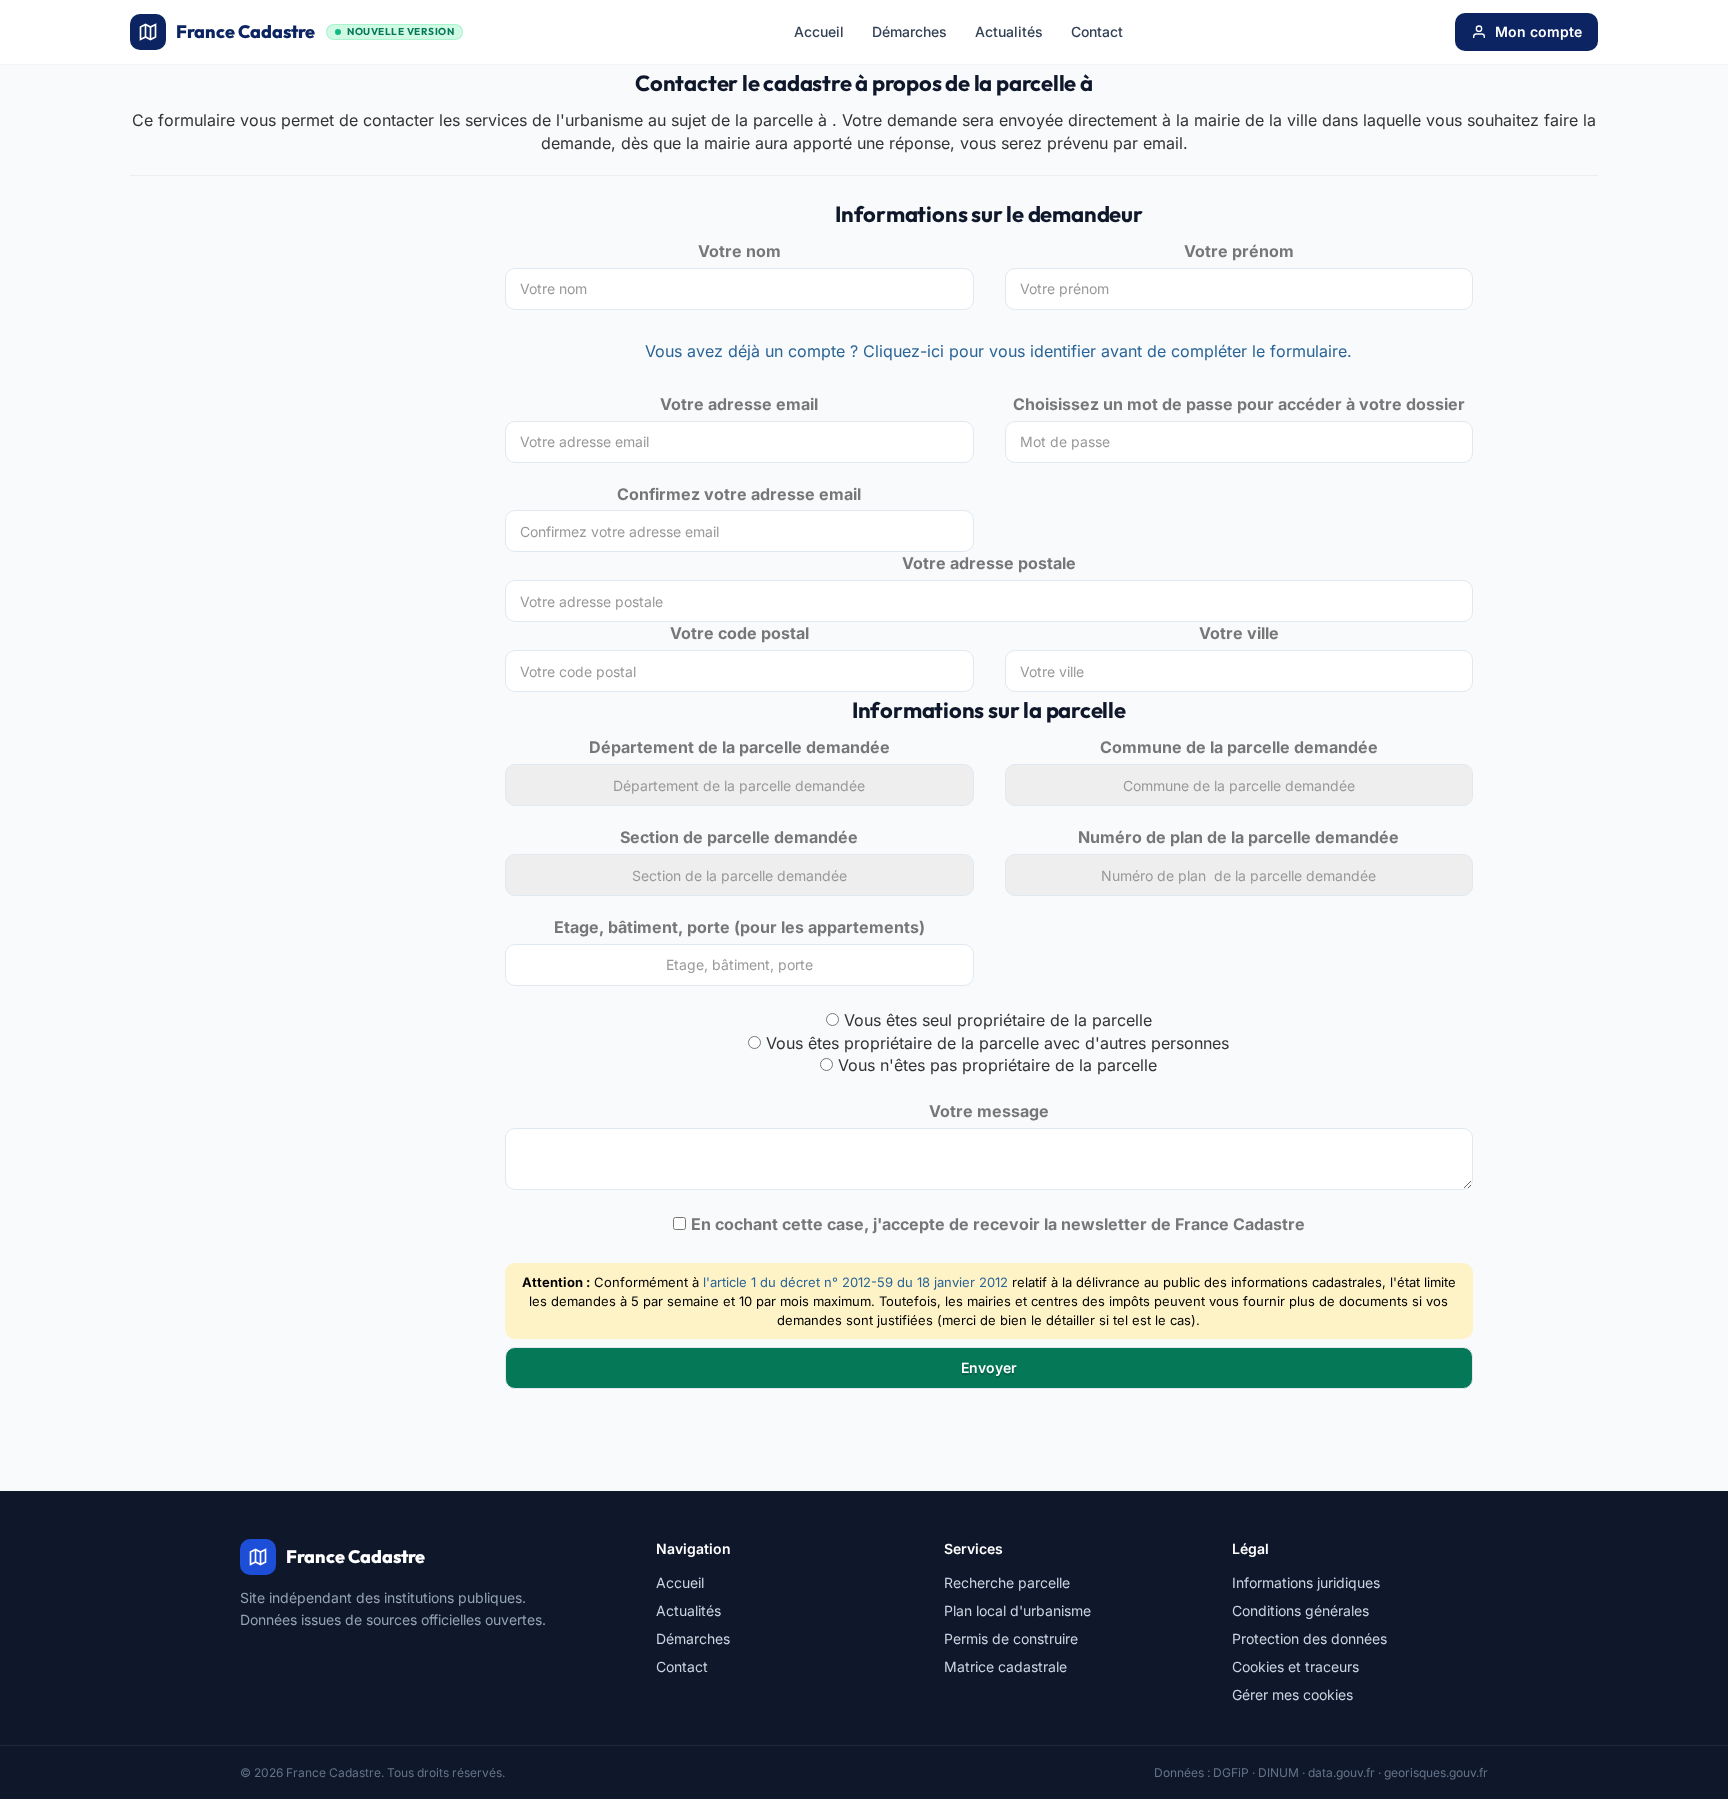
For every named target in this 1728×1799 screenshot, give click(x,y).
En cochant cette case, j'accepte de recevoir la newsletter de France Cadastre (998, 1224)
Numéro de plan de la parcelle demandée (1238, 837)
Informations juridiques (1306, 1582)
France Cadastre (315, 31)
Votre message (989, 1111)
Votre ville (1239, 633)
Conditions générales (1300, 1610)
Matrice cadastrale (1005, 1666)
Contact (1097, 31)
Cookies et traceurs (1295, 1666)
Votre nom (739, 251)
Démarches (909, 31)
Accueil (819, 31)
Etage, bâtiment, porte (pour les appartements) (739, 927)
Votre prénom (1239, 251)
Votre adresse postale (989, 563)
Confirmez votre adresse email (739, 494)
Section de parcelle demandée (739, 837)
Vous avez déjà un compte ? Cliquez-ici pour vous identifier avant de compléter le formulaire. (998, 351)
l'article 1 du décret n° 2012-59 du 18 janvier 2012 (855, 1282)
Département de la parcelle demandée (739, 747)
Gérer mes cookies (1292, 1694)
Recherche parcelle (1007, 1582)
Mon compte (1538, 31)
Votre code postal (739, 633)
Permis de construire (1011, 1638)
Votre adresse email (739, 404)
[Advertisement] (302, 352)
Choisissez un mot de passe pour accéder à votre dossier (1239, 404)
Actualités (1009, 31)
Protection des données (1309, 1638)
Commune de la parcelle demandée (1239, 747)
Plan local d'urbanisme (1017, 1610)
